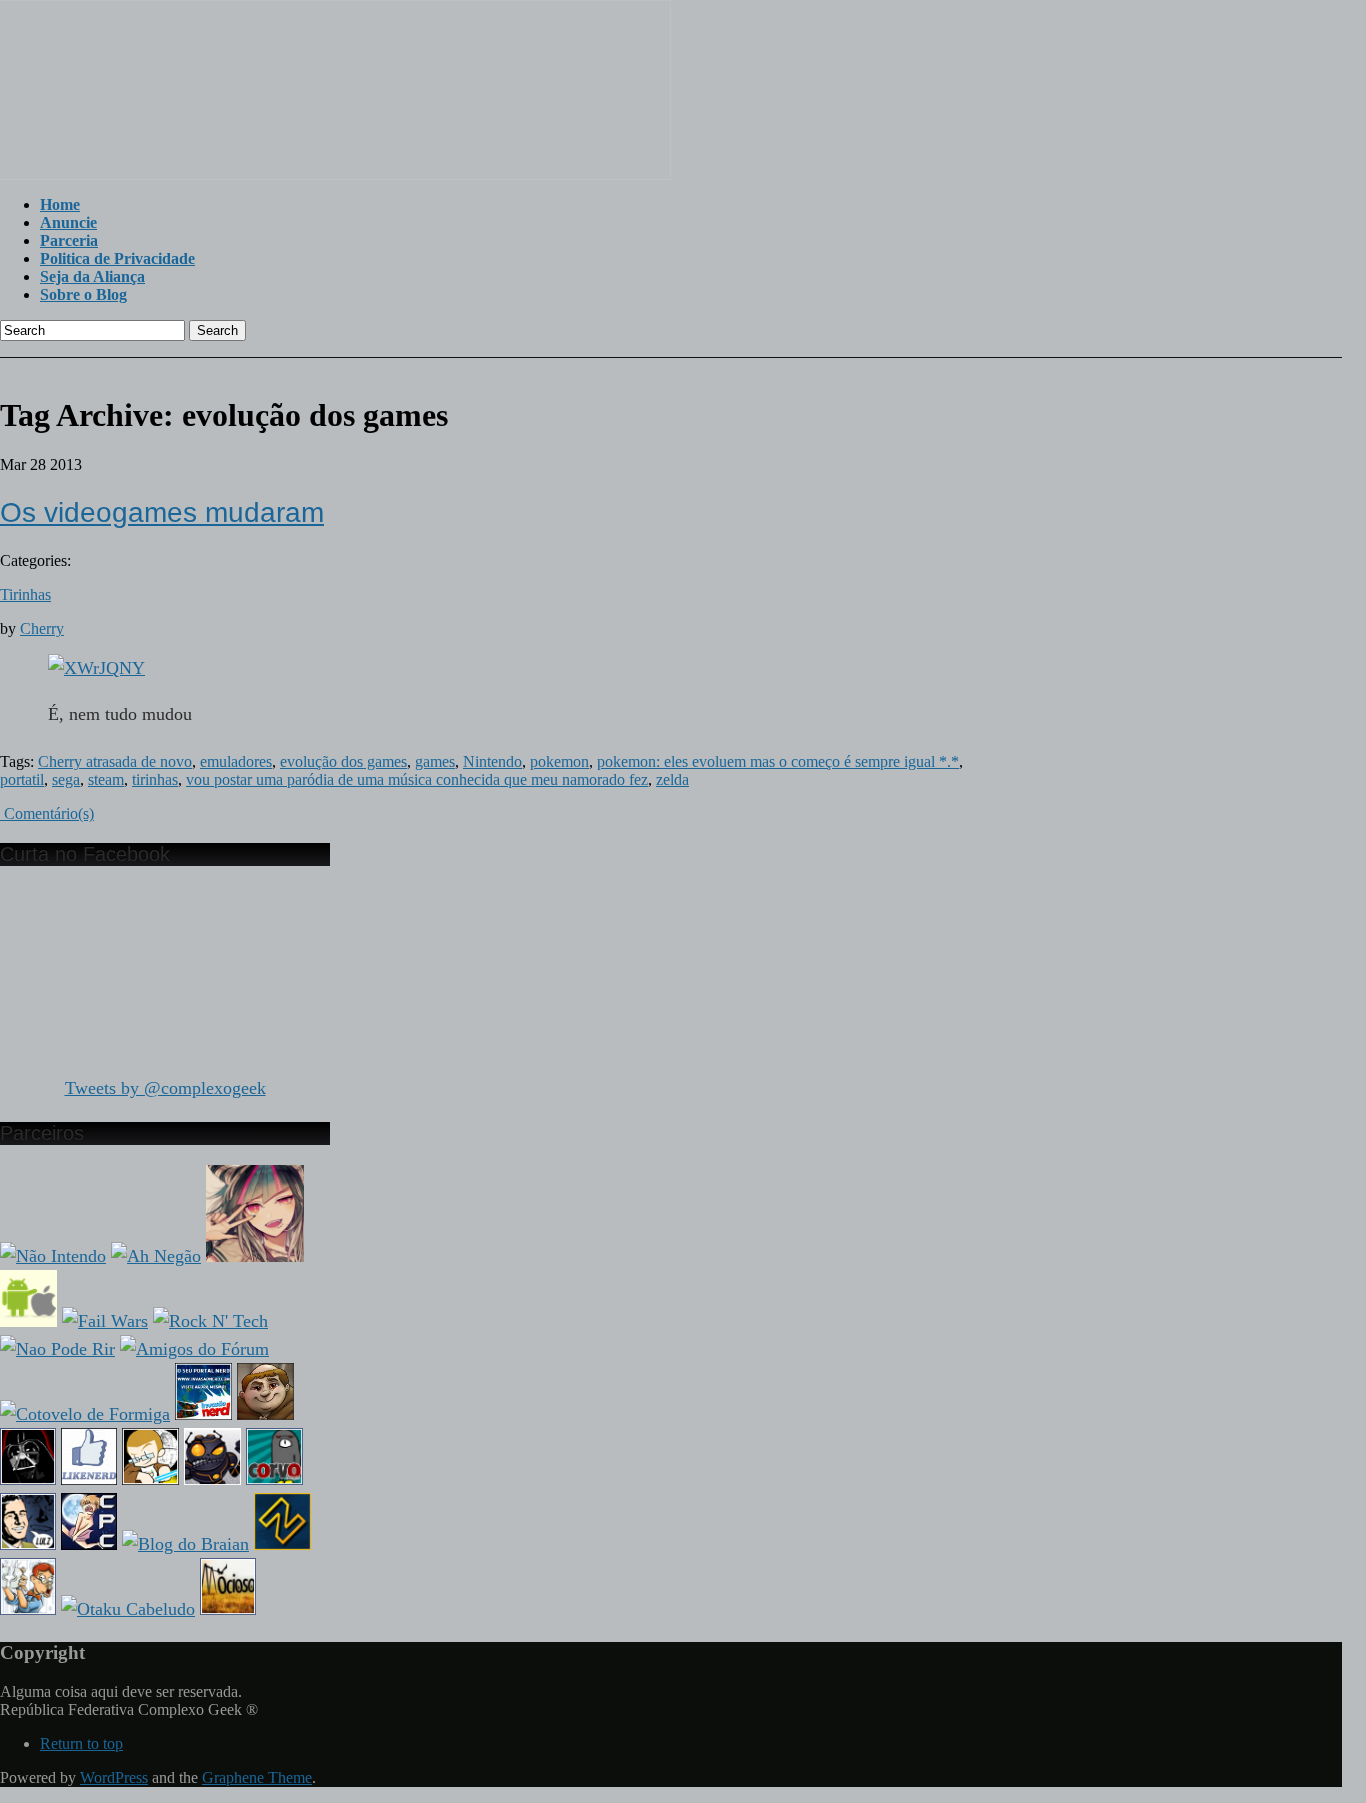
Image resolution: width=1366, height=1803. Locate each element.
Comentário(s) (47, 813)
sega (66, 779)
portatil (22, 779)
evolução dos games (343, 761)
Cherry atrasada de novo (115, 761)
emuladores (236, 761)
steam (106, 779)
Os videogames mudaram (162, 512)
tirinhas (155, 779)
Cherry (42, 628)
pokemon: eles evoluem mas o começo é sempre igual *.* (778, 761)
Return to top (81, 1743)
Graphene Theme (257, 1777)
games (435, 761)
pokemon (559, 761)
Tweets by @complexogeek (165, 1088)
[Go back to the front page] (335, 174)
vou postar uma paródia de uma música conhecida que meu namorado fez (417, 779)
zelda (672, 779)
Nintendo (492, 761)
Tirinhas (25, 594)
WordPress (114, 1777)
